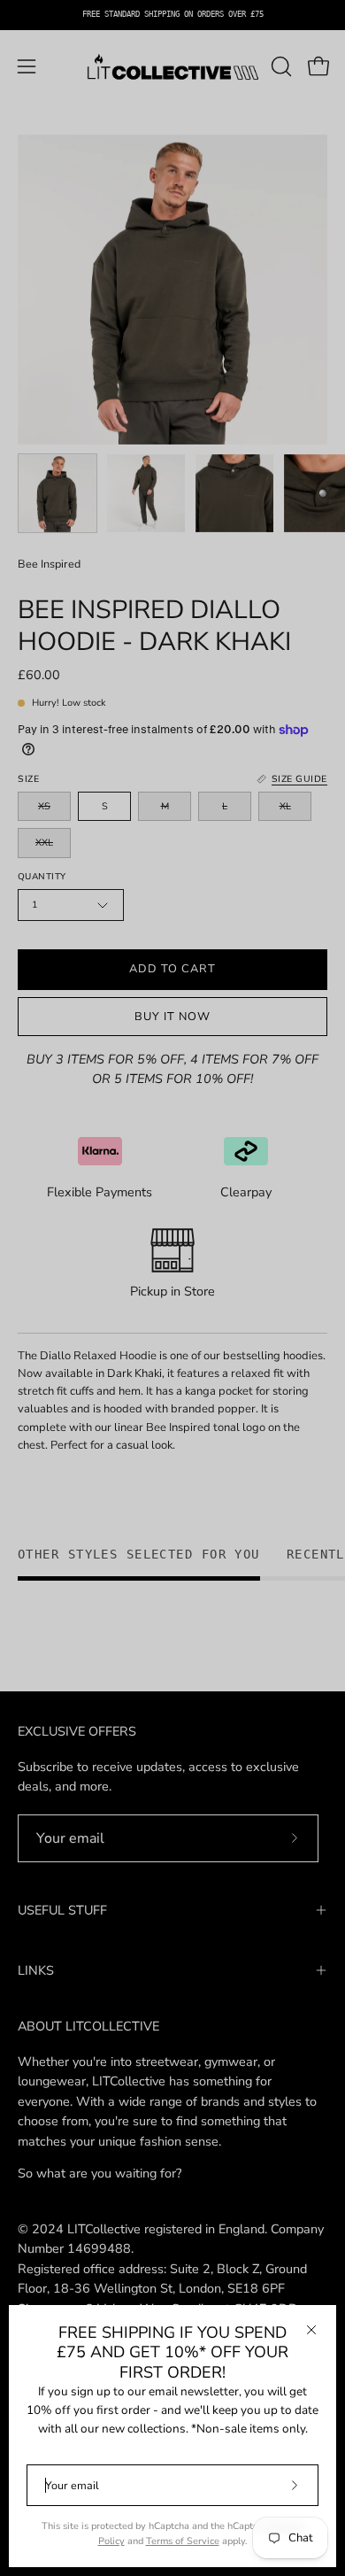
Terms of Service (183, 2541)
